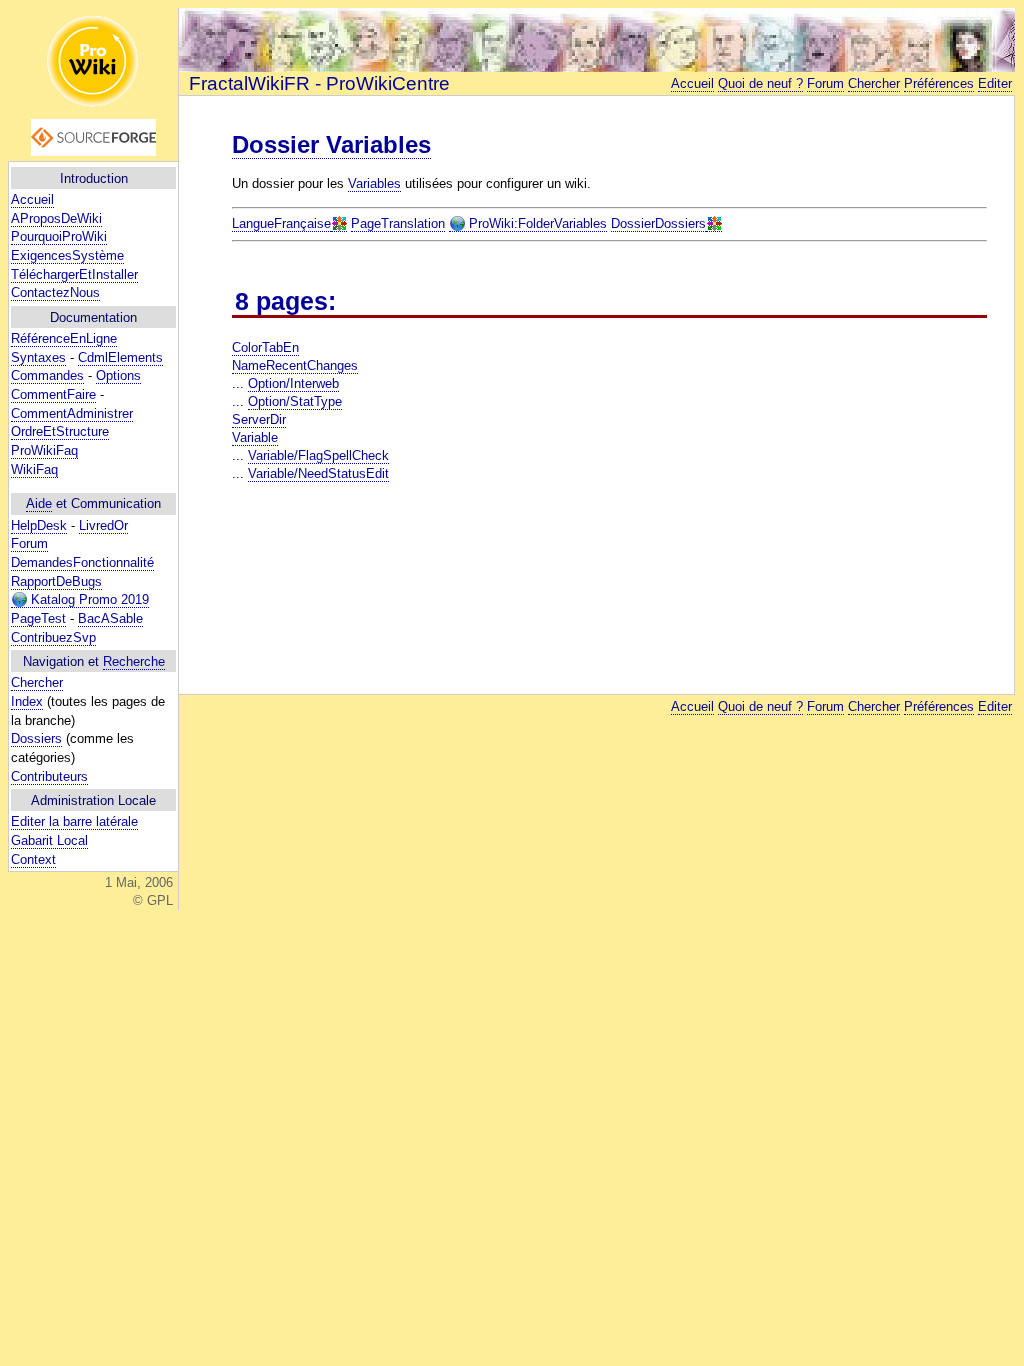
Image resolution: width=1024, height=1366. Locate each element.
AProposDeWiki (56, 218)
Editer (995, 83)
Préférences (939, 83)
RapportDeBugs (56, 581)
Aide (39, 503)
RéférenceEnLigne (64, 338)
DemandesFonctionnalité (82, 562)
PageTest (38, 618)
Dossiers (36, 738)
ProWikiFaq (44, 450)
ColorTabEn (265, 347)
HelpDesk (39, 525)
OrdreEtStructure (60, 431)
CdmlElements (120, 357)
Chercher (37, 682)
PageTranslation (398, 223)
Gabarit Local (49, 840)
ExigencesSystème (67, 255)
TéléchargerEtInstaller (74, 274)
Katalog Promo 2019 (88, 599)
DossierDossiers (658, 223)
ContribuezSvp (53, 637)
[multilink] (339, 224)
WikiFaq (34, 469)
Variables (374, 183)
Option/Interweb (293, 383)
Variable (255, 437)
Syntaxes (38, 357)
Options (118, 375)
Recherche (134, 661)
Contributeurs (49, 776)
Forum (29, 543)
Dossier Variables (331, 144)
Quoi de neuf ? (760, 83)
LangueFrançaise (281, 223)
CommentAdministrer (72, 413)
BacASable (110, 618)
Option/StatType (295, 401)
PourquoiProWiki (59, 236)
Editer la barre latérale (74, 821)
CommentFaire (53, 394)
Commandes (47, 375)
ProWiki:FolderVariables (536, 223)
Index (27, 701)
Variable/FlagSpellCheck (318, 455)
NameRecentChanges (295, 365)
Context (33, 859)
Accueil (32, 199)
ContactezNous (55, 292)
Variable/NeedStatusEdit (318, 473)
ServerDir (259, 419)
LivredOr (103, 525)
